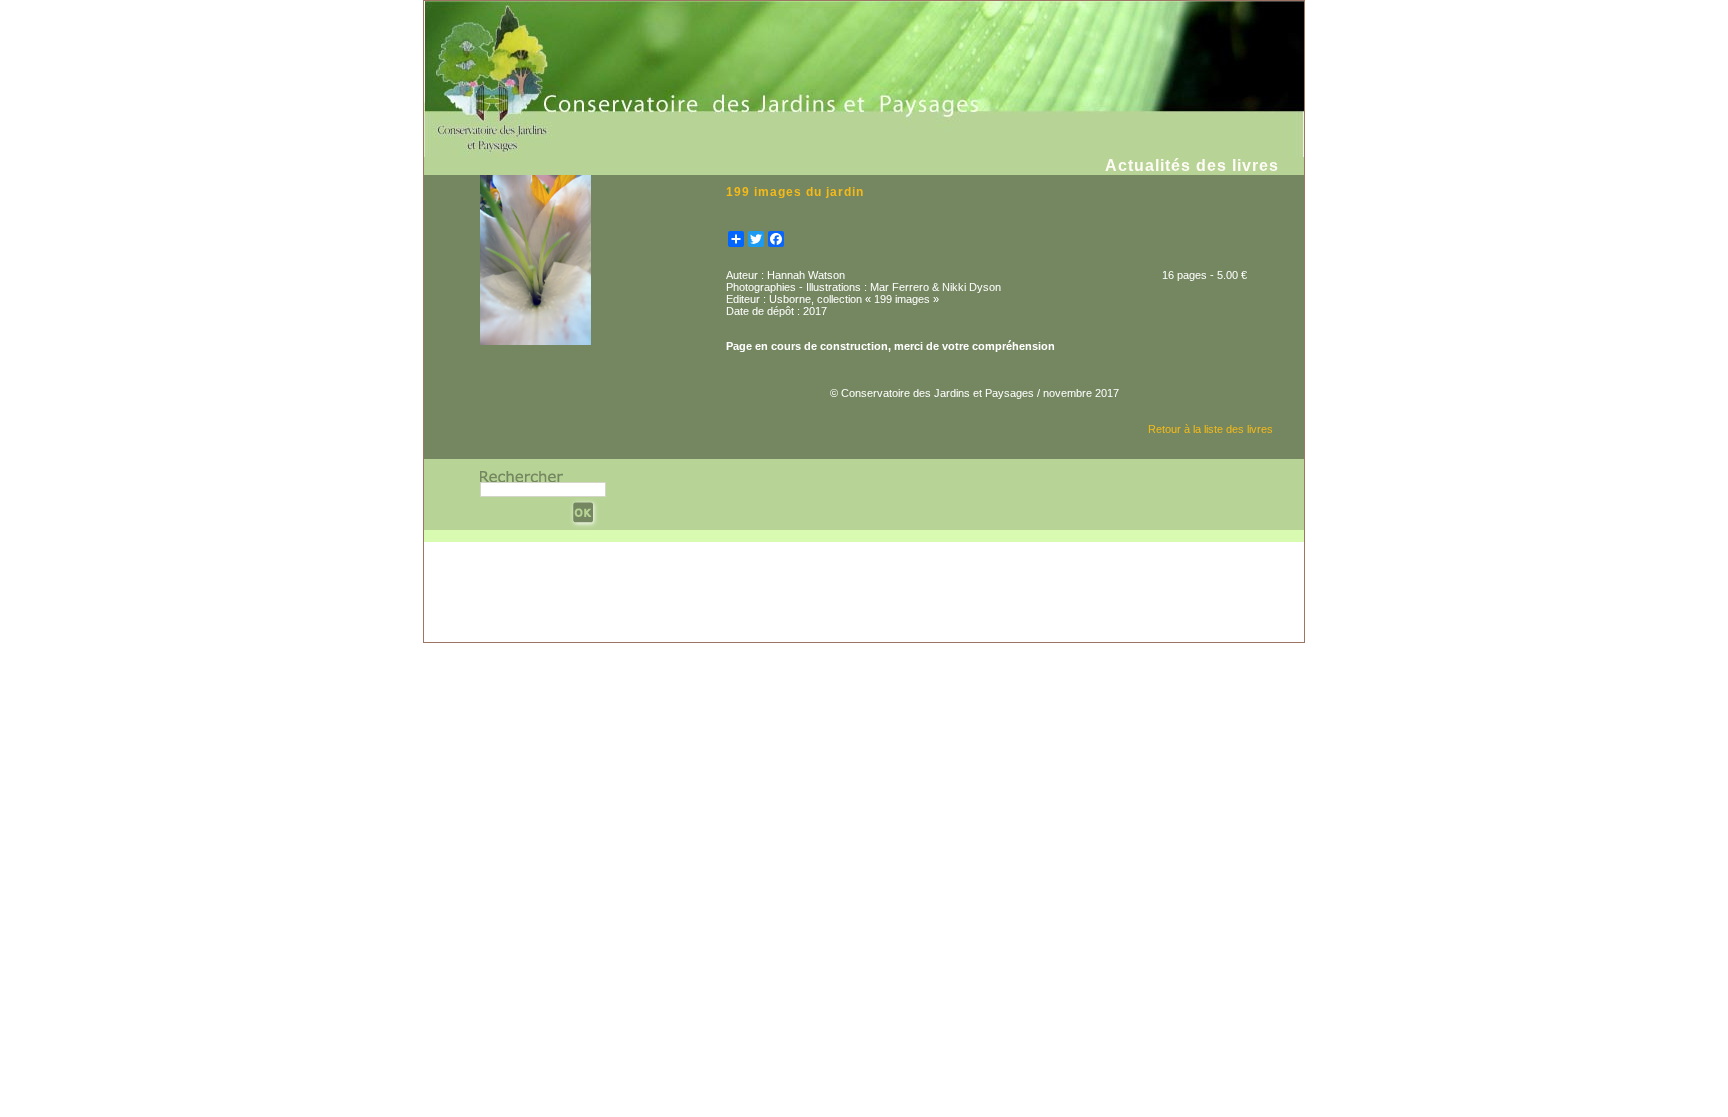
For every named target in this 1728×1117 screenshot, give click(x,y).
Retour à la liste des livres (1210, 429)
